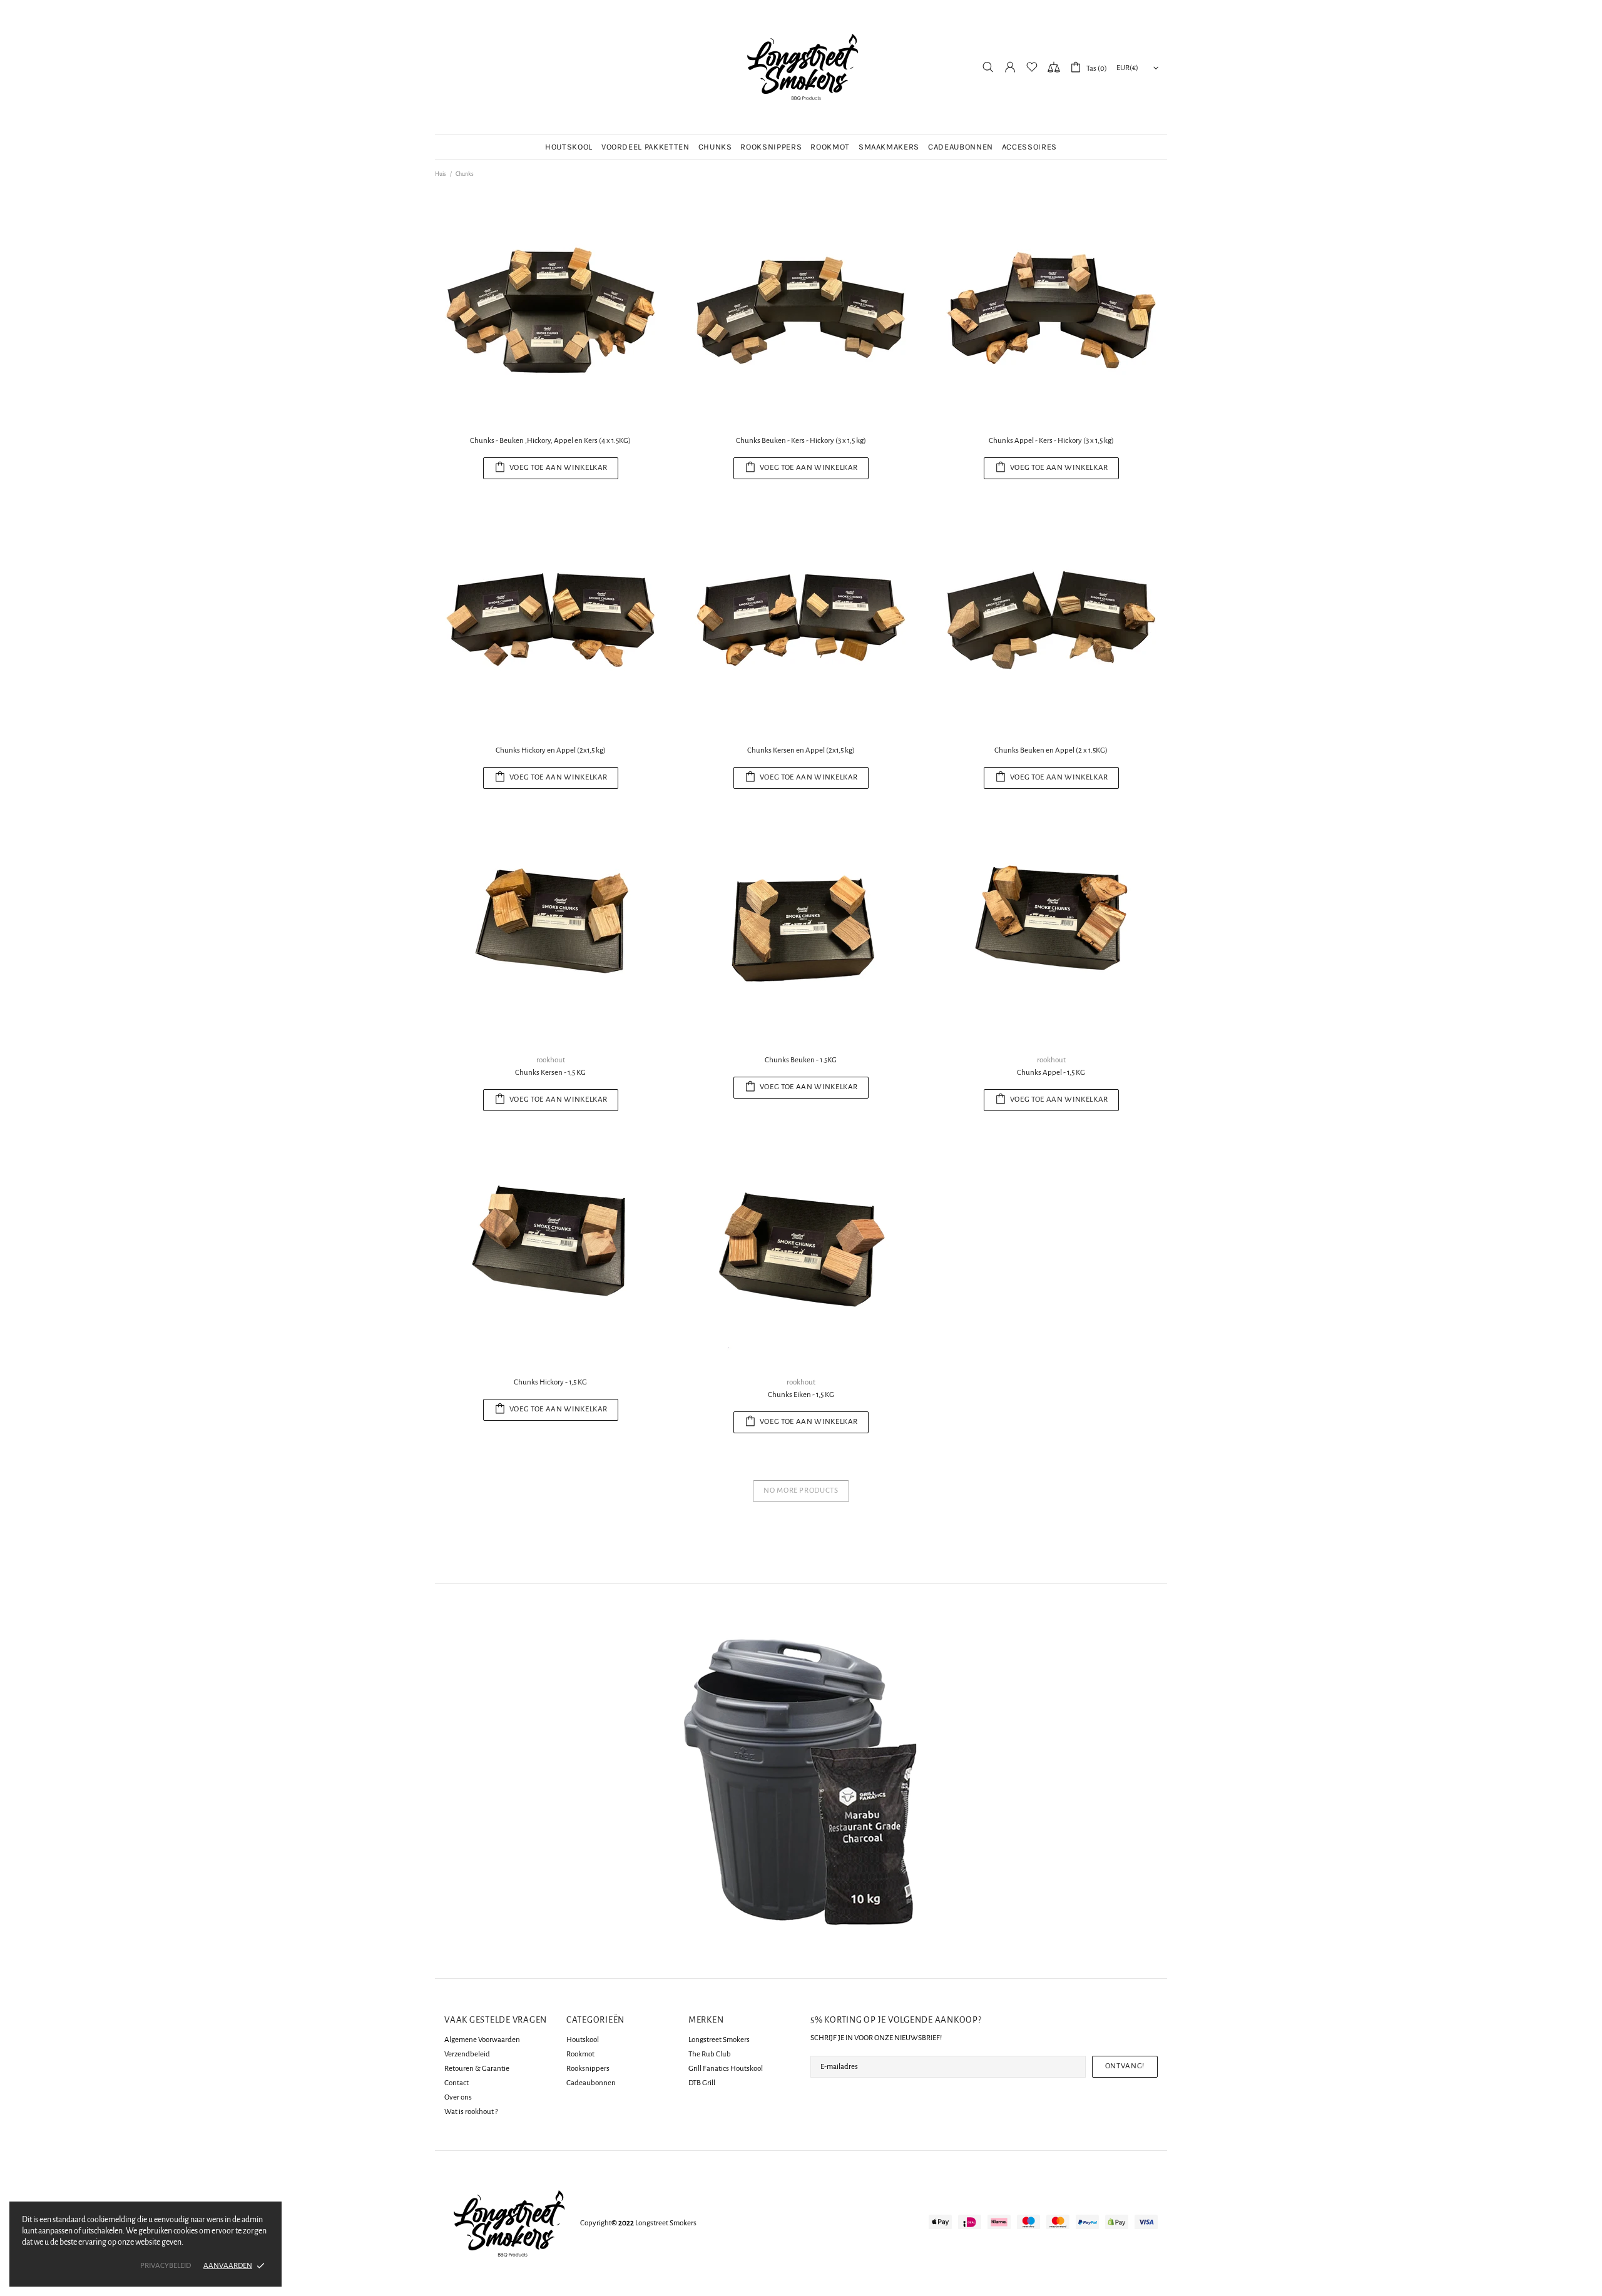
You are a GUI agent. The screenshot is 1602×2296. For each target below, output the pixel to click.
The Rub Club (710, 2054)
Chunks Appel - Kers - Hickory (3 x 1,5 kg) (1051, 441)
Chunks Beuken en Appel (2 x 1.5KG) (1051, 750)
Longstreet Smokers (801, 67)
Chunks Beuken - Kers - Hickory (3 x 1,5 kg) (801, 441)
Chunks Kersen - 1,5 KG (550, 1073)
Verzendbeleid (467, 2054)
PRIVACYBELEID (166, 2266)
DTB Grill (702, 2083)
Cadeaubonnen (591, 2083)
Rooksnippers (588, 2069)
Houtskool (583, 2040)
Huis (441, 174)
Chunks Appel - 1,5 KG (1051, 1073)
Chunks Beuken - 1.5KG (801, 1060)
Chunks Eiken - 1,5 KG (801, 1395)
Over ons (458, 2097)
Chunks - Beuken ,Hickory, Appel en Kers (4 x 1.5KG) (550, 441)
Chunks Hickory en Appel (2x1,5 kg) (551, 750)
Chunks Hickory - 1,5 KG (550, 1382)
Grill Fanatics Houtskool (726, 2069)
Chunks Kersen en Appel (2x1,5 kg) (801, 750)
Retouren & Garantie (477, 2069)
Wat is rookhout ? (471, 2112)
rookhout (551, 1060)
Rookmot (580, 2054)
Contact (457, 2083)
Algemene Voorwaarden (482, 2040)
